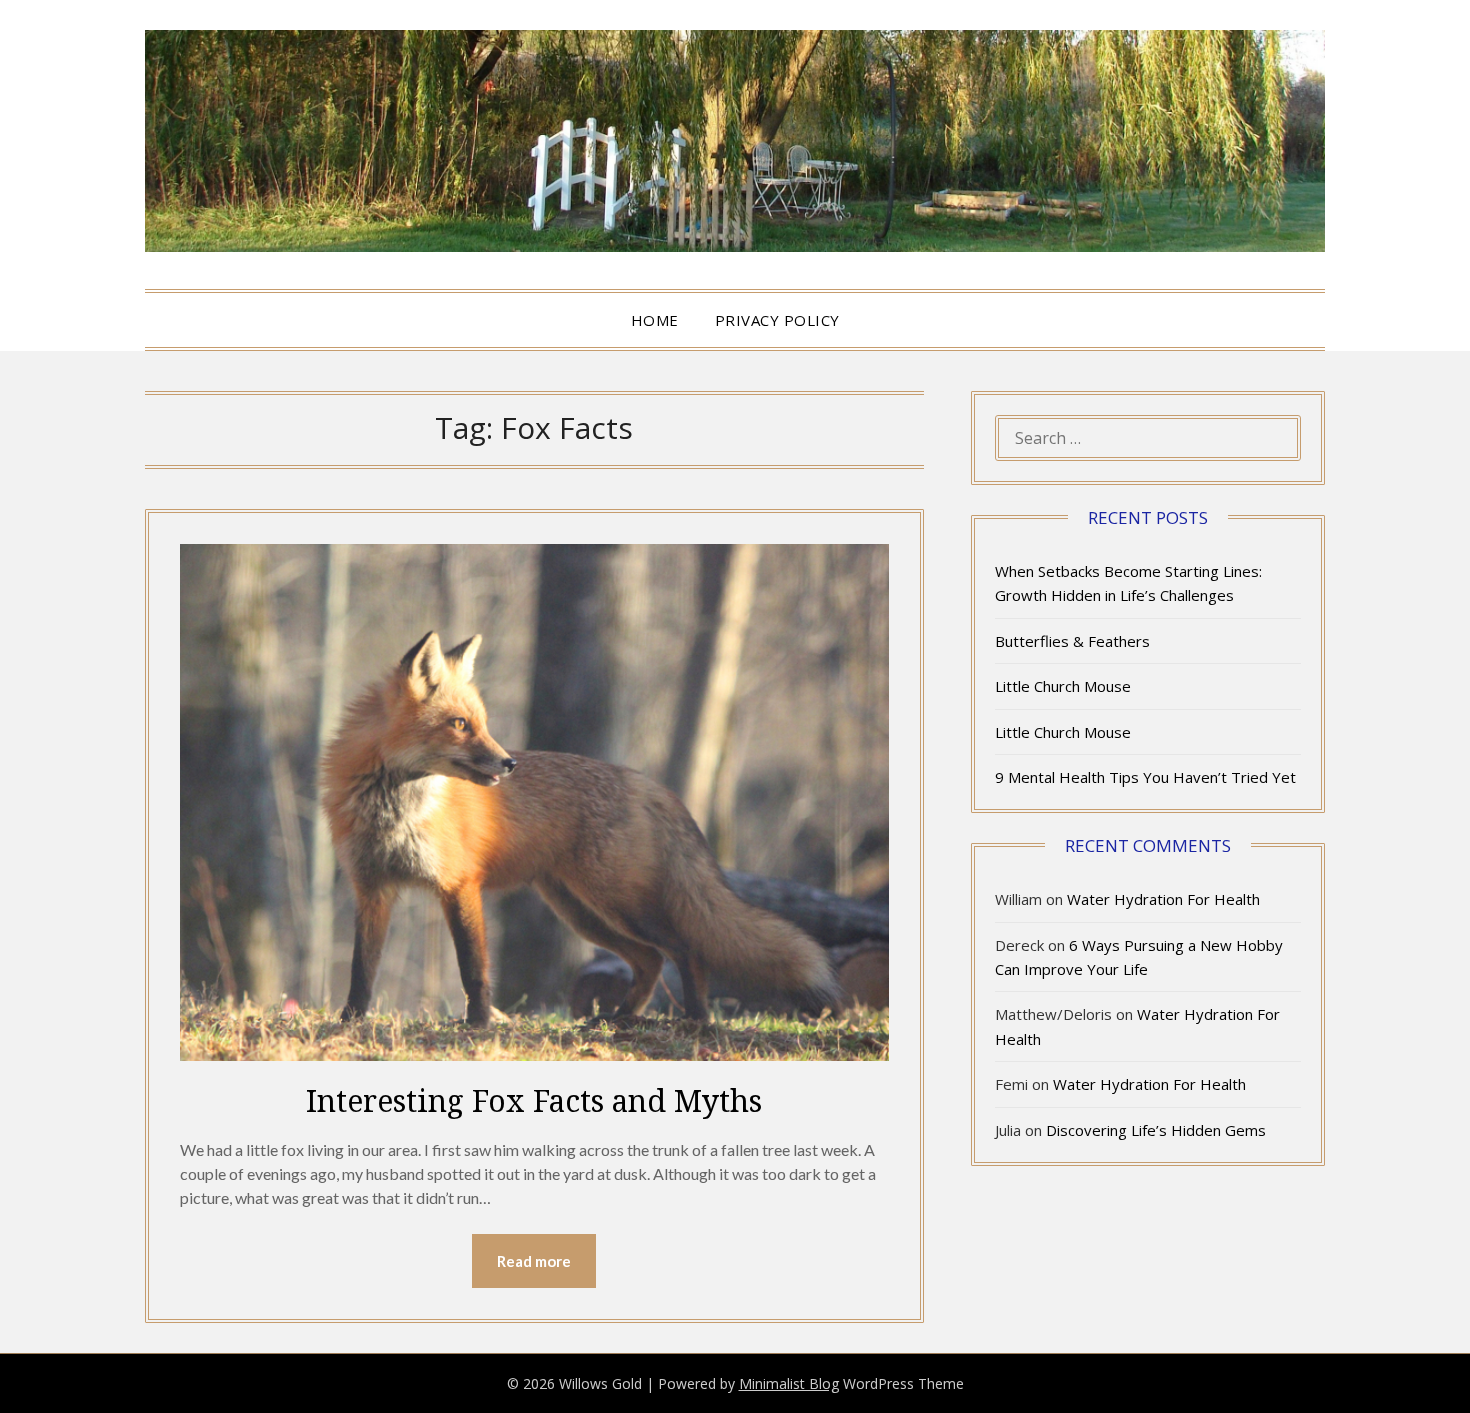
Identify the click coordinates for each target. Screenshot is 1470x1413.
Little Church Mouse (1063, 686)
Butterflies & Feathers (1072, 641)
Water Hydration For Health (1163, 899)
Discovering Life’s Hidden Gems (1156, 1130)
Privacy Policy (777, 320)
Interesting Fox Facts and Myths (534, 1100)
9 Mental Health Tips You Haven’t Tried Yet (1145, 777)
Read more (534, 1261)
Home (655, 320)
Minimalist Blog (789, 1383)
